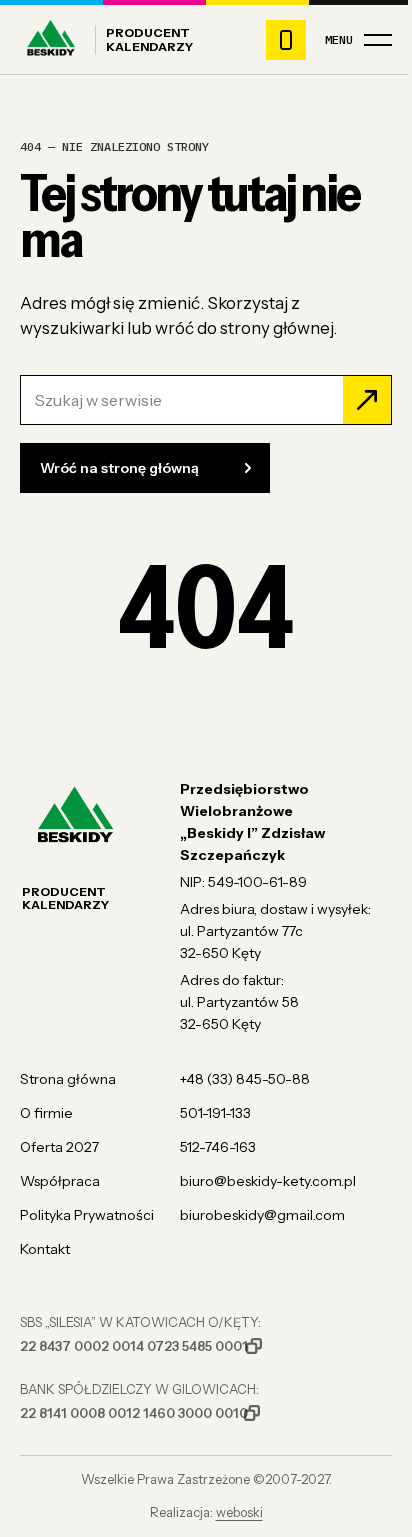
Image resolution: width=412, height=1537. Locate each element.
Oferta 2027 (59, 1147)
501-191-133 (215, 1113)
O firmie (46, 1113)
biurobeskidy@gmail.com (262, 1215)
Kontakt (45, 1249)
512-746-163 (218, 1147)
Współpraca (60, 1181)
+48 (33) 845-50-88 (245, 1079)
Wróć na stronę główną (119, 468)
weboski (239, 1512)
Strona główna (68, 1079)
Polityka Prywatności (87, 1215)
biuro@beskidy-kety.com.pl (268, 1181)
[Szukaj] (367, 400)
